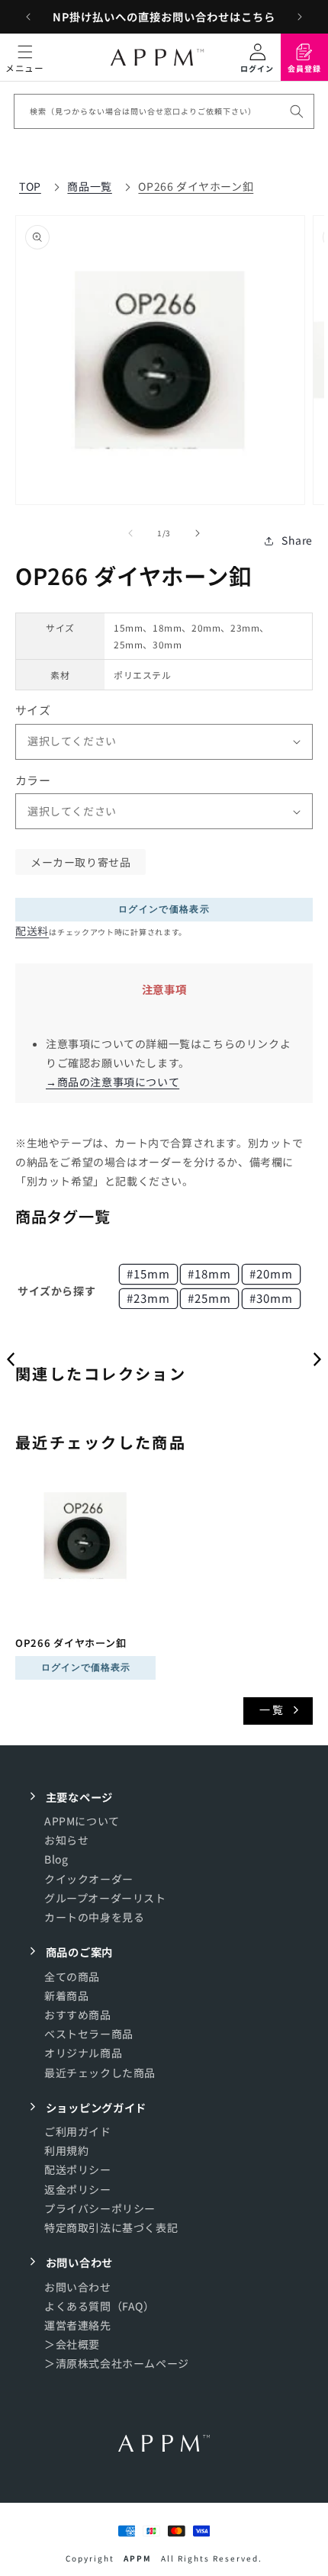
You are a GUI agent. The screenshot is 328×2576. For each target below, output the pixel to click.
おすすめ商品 (78, 2015)
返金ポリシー (78, 2189)
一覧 (272, 1709)
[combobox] (164, 111)
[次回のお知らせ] (300, 17)
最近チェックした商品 (100, 2073)
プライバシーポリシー (100, 2208)
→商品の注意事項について (113, 1082)
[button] (25, 57)
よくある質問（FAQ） (100, 2306)
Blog (56, 1859)
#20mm (271, 1274)
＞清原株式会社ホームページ (117, 2363)
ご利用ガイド (78, 2131)
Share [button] (297, 540)
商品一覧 (89, 186)
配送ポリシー (78, 2169)
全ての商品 (72, 1976)
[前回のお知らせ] (28, 17)
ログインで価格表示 (164, 909)
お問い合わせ (78, 2287)
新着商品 (66, 1996)
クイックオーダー (89, 1879)
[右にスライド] (198, 533)
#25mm (209, 1298)
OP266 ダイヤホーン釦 (196, 186)
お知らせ (66, 1840)
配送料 (32, 931)
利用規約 (66, 2150)
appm (138, 2558)
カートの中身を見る (94, 1917)
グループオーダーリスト (105, 1898)
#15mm (148, 1274)
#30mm (271, 1298)
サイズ (33, 710)
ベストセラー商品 (89, 2034)
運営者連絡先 (78, 2325)
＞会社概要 (72, 2344)
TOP (30, 186)
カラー (33, 780)
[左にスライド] (130, 533)
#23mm (148, 1298)
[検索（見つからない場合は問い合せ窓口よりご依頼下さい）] (297, 111)
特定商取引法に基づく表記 (111, 2227)
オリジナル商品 (83, 2053)
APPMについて (82, 1821)
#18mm (209, 1274)
